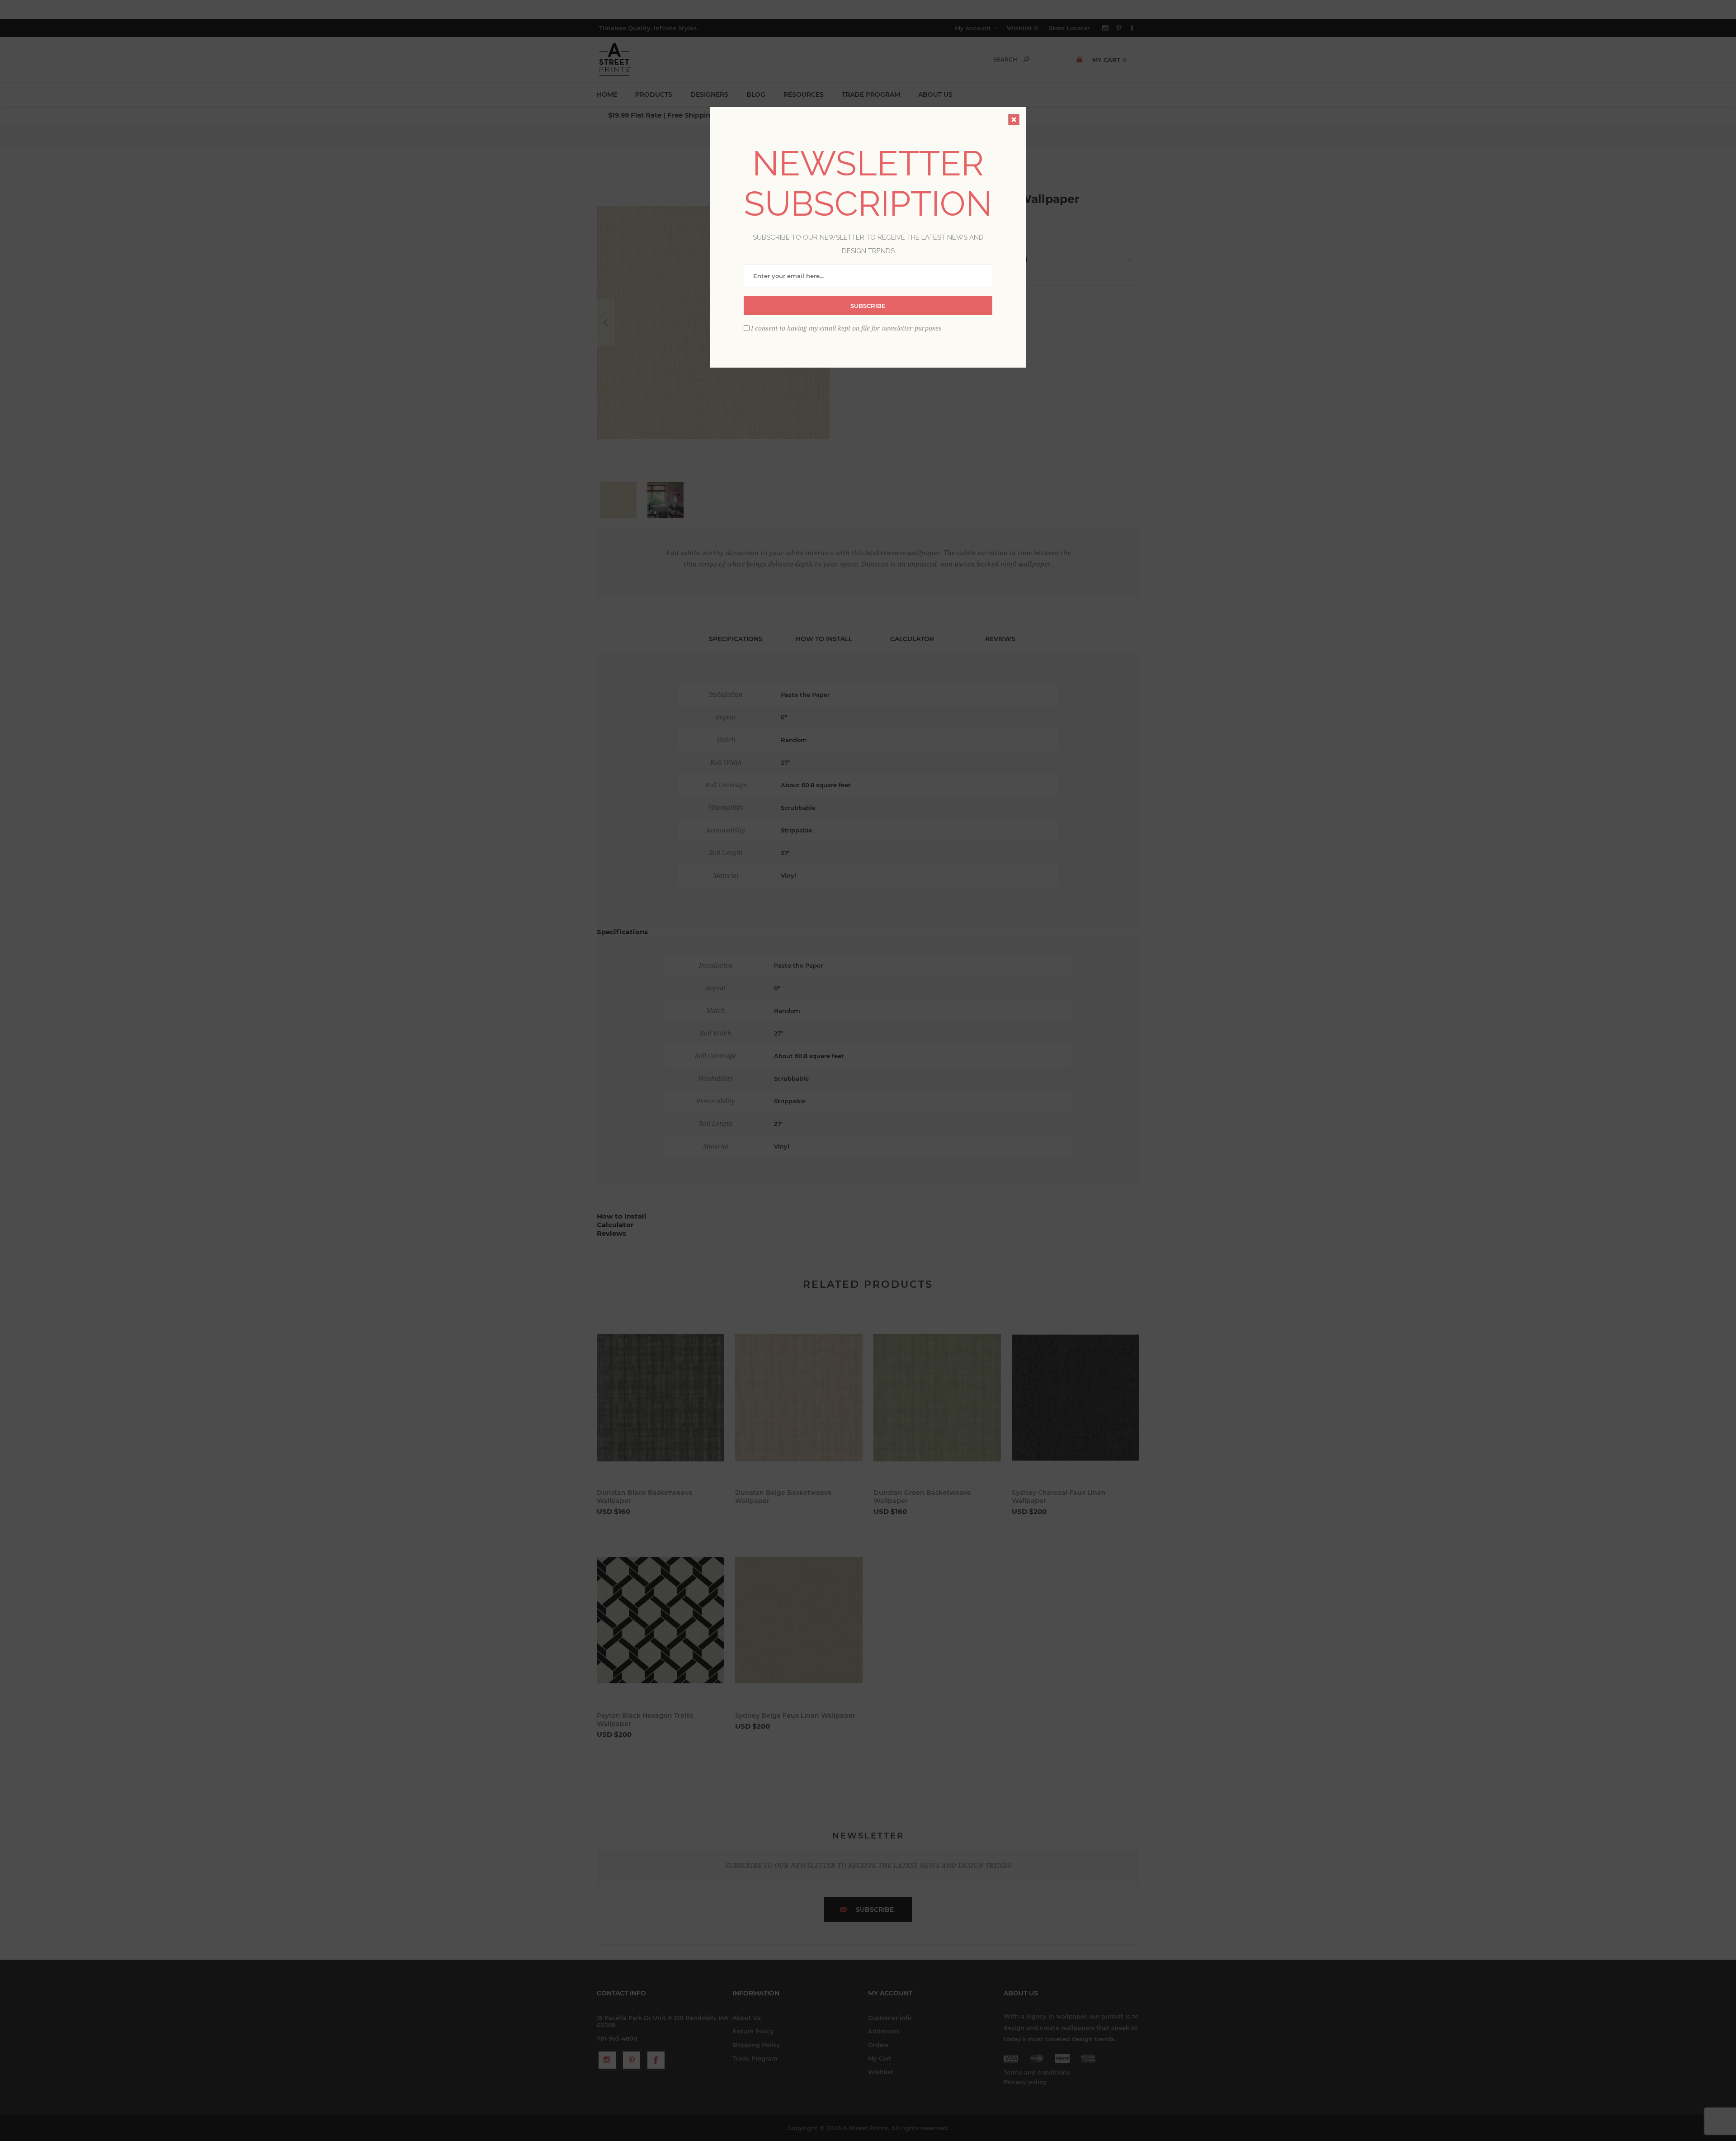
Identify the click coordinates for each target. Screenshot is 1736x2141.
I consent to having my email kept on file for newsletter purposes (846, 328)
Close (1014, 120)
